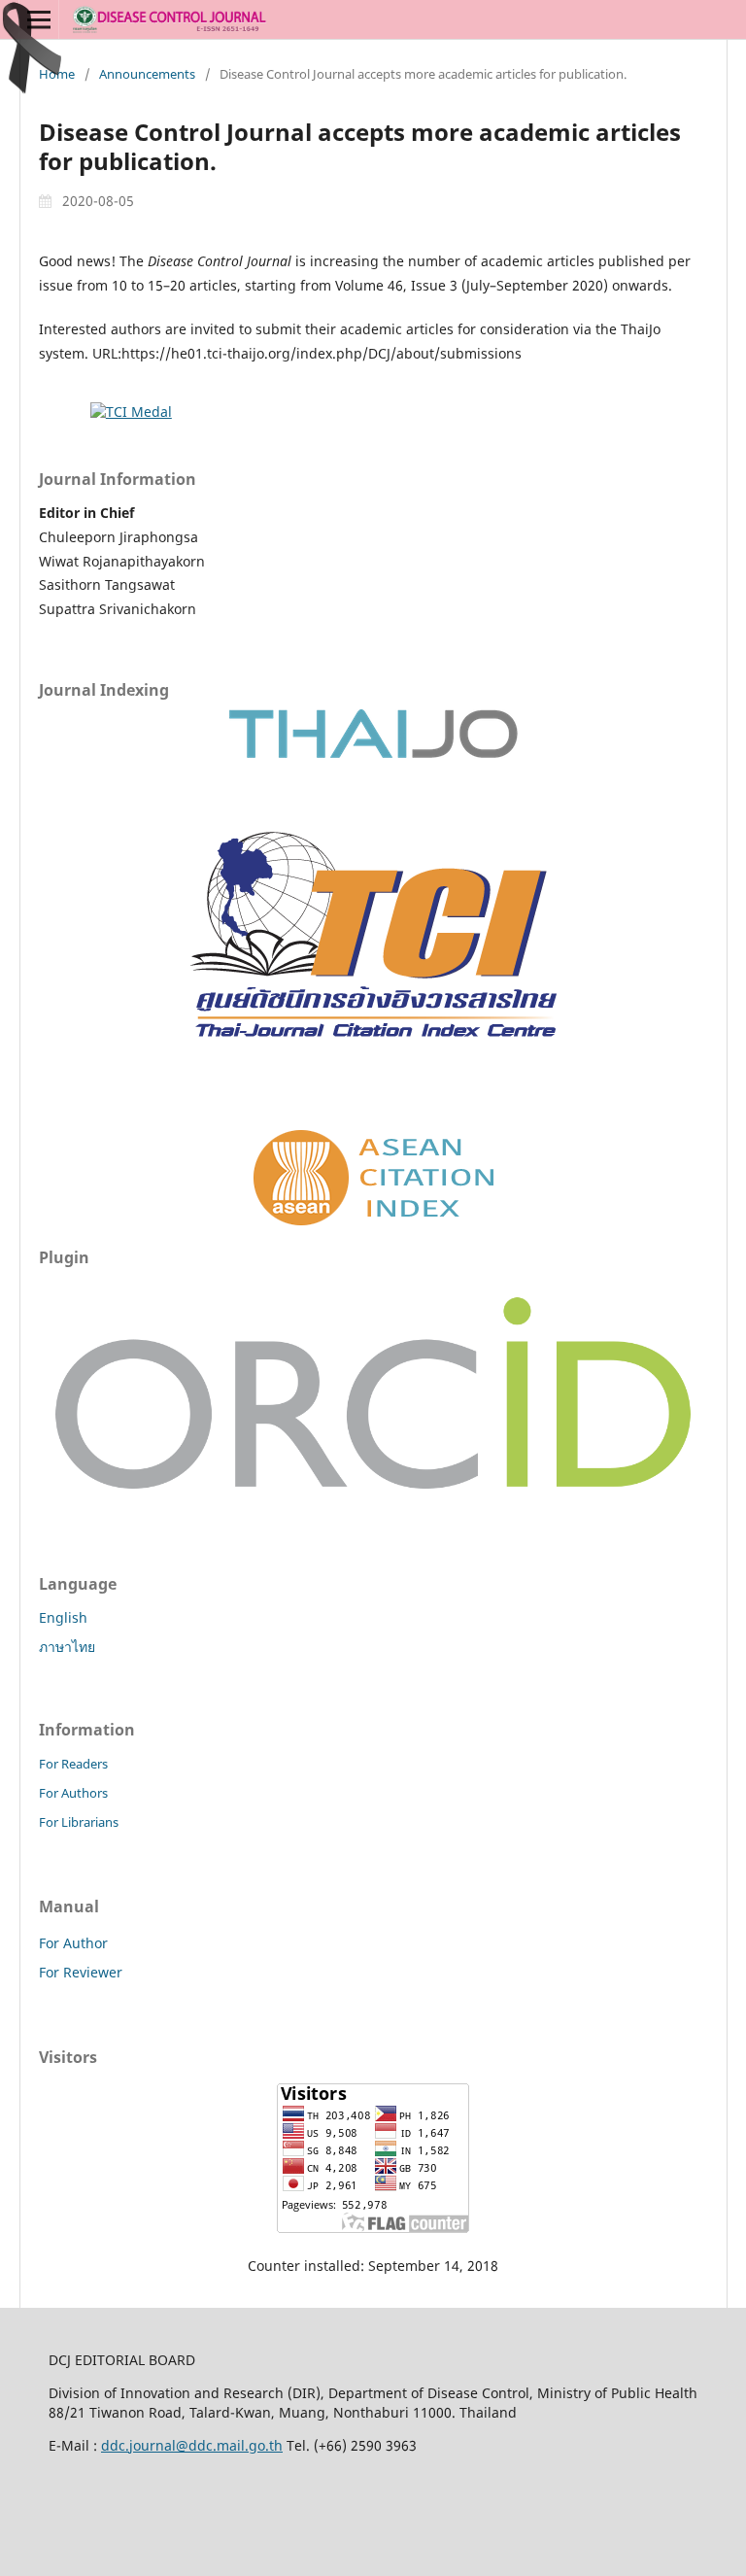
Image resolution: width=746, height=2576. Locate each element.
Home (57, 74)
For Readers (73, 1764)
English (63, 1617)
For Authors (73, 1793)
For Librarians (79, 1822)
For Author (73, 1943)
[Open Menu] (39, 19)
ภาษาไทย (67, 1647)
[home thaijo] (373, 754)
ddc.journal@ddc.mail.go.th (192, 2445)
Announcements (147, 74)
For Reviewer (81, 1972)
